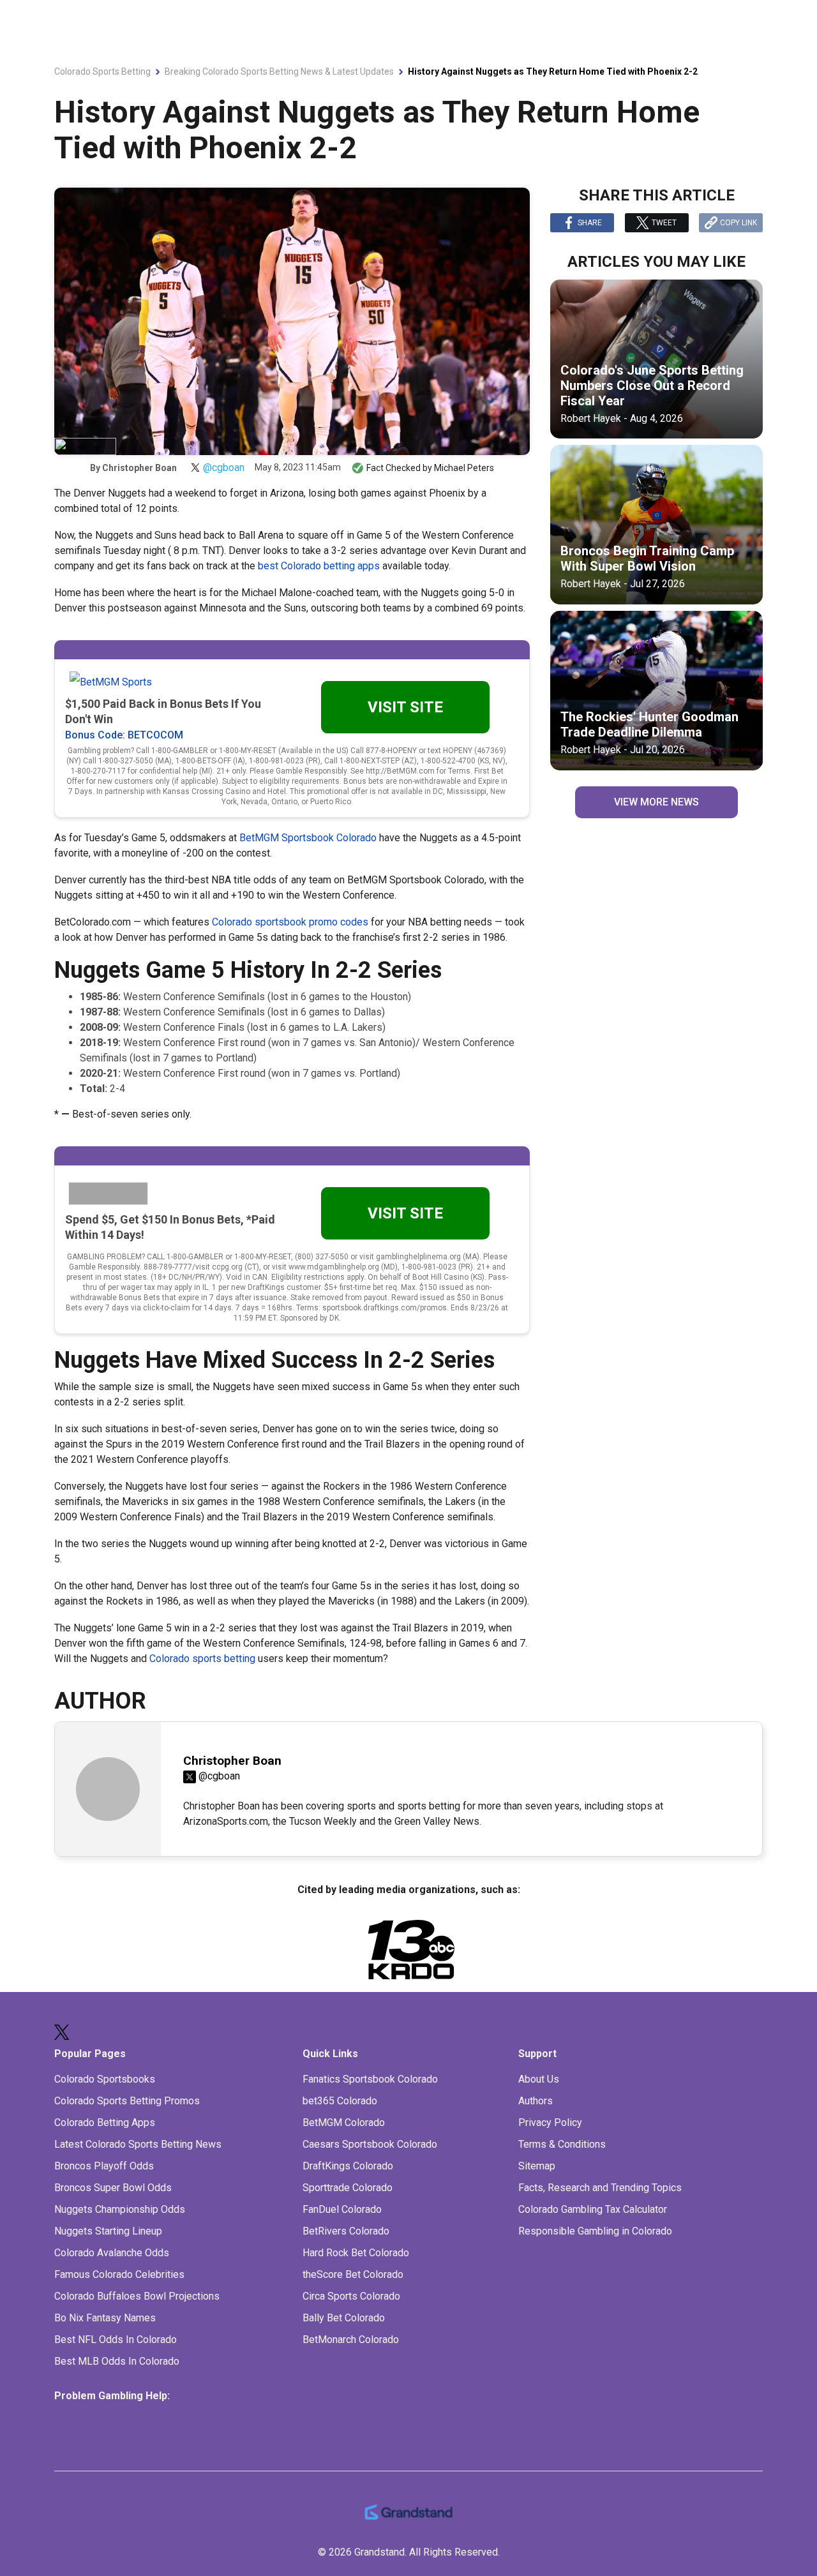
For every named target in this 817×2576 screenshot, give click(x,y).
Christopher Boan (139, 468)
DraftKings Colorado (348, 2166)
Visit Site (405, 707)
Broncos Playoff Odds (104, 2166)
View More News (656, 802)
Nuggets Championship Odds (120, 2209)
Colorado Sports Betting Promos (127, 2101)
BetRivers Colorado (346, 2231)
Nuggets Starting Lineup (108, 2231)
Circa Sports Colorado (351, 2296)
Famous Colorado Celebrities (119, 2274)
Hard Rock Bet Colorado (356, 2253)
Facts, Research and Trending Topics (600, 2188)
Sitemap (537, 2166)
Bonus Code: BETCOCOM (124, 735)
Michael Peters (464, 468)
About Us (539, 2079)
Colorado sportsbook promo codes (290, 922)
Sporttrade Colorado (348, 2188)
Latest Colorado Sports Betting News (138, 2144)
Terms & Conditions (562, 2144)
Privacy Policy (550, 2123)
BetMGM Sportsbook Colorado (308, 838)
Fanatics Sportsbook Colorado (370, 2079)
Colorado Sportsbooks (105, 2079)
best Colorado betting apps (319, 566)
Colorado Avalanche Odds (112, 2253)
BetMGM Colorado (344, 2123)
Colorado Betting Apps (105, 2123)
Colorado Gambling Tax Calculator (593, 2209)
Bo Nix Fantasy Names (105, 2318)
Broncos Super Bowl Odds (113, 2188)
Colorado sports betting (202, 1659)
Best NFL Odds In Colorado (116, 2340)
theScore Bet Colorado (353, 2274)
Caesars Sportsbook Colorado (370, 2144)
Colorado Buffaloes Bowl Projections (137, 2296)
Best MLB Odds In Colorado (117, 2361)
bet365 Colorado (340, 2101)
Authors (536, 2101)
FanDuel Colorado (342, 2209)
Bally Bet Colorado (344, 2318)
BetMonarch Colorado (351, 2340)
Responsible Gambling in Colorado (595, 2231)
